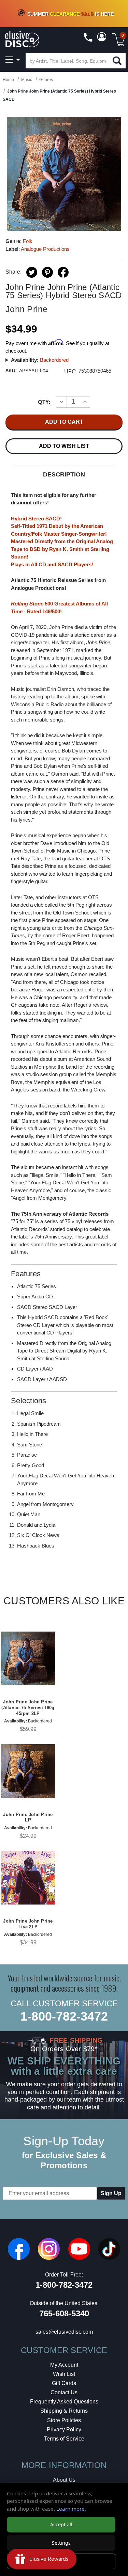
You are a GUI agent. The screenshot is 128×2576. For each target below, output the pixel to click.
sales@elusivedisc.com (64, 2332)
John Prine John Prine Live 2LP (28, 1924)
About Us (64, 2480)
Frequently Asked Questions (64, 2402)
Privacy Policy (64, 2429)
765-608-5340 (64, 2313)
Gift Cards (64, 2383)
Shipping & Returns (64, 2411)
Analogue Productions (45, 249)
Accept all (61, 2524)
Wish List (64, 2374)
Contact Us (64, 2392)
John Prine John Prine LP (28, 1817)
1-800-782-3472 (64, 2016)
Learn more (70, 2509)
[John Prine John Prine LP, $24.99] (28, 1771)
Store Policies (64, 2420)
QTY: (44, 402)
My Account (64, 2365)
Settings (61, 2543)
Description (64, 474)
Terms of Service (64, 2439)
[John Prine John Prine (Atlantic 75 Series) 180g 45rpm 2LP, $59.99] (28, 1658)
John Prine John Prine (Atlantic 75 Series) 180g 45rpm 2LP (28, 1708)
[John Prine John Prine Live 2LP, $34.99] (28, 1878)
